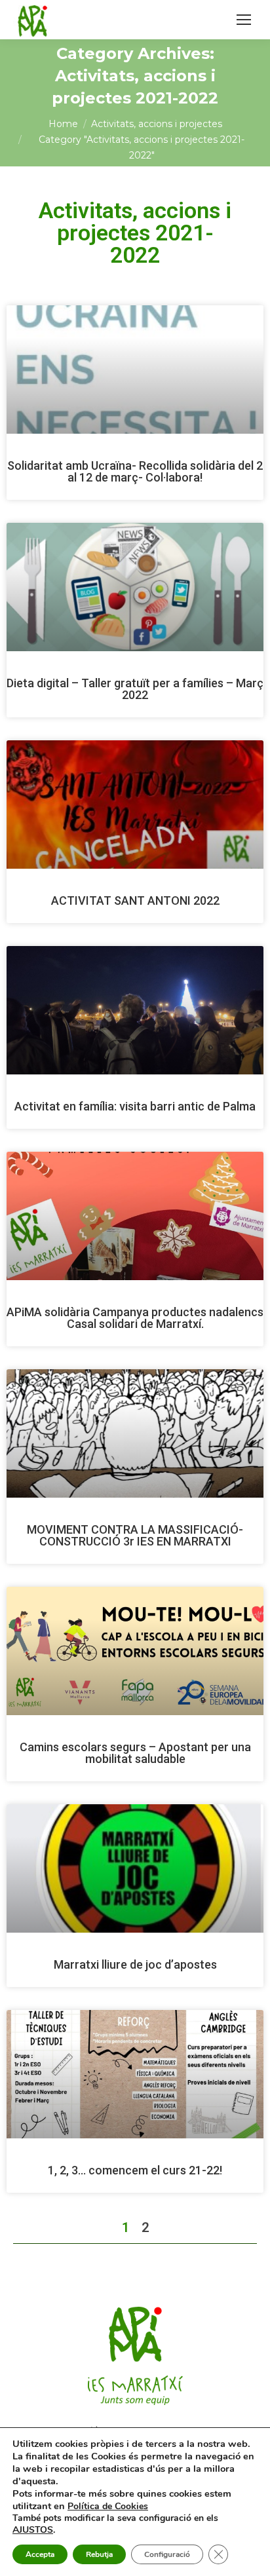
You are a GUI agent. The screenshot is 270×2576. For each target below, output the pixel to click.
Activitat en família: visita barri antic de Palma (135, 1106)
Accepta (40, 2554)
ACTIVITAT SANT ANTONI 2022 (135, 900)
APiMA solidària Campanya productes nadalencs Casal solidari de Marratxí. (135, 1318)
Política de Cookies (108, 2506)
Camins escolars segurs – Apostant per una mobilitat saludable (135, 1753)
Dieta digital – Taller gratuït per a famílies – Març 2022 (135, 689)
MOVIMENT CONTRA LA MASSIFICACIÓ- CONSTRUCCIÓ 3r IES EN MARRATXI (135, 1535)
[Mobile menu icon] (244, 20)
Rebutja (99, 2554)
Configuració (167, 2554)
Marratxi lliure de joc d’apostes (135, 1964)
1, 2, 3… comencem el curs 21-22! (135, 2170)
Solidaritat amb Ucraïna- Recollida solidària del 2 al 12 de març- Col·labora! (135, 471)
